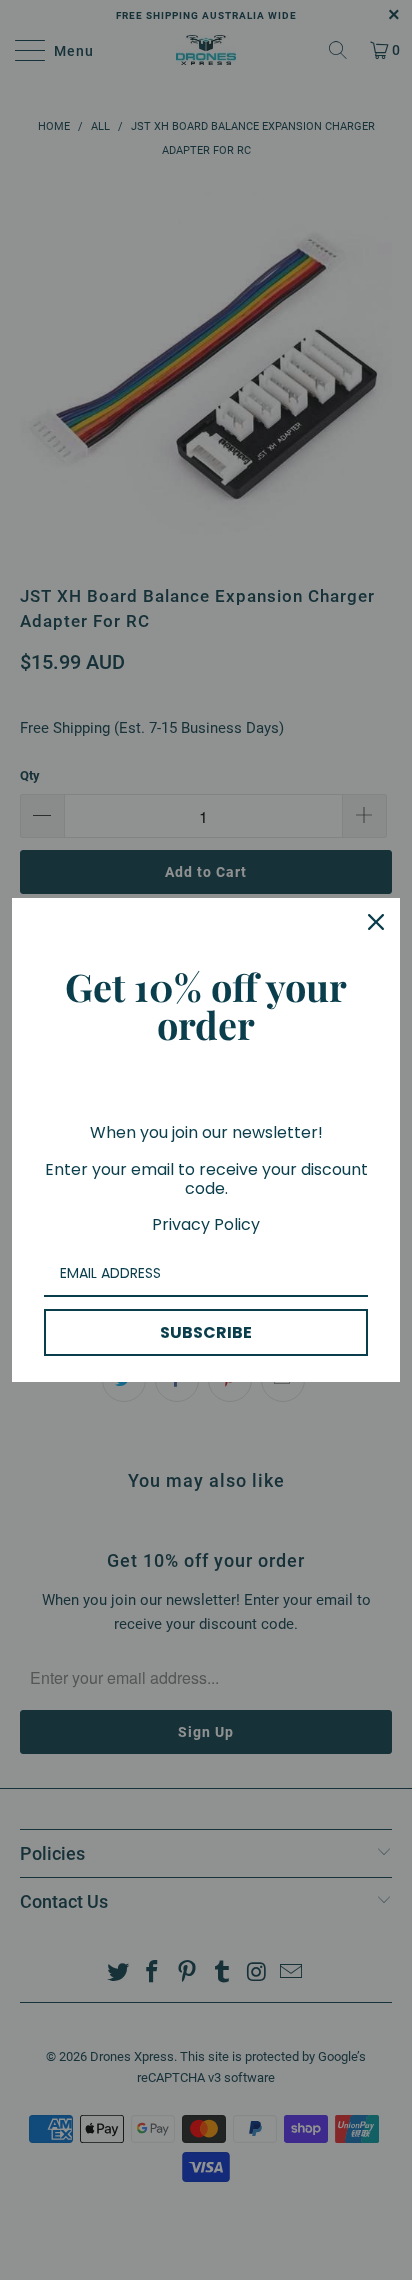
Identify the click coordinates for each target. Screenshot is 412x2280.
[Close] (376, 922)
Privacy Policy (206, 1224)
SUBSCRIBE (206, 1332)
